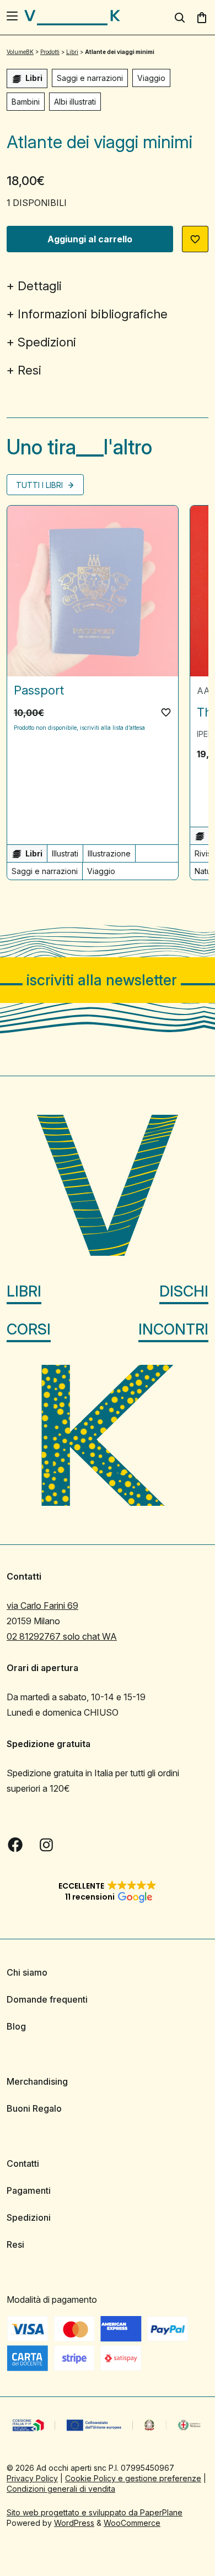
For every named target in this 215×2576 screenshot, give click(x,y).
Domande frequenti (47, 1999)
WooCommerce (132, 2523)
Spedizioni (47, 342)
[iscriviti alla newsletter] (108, 980)
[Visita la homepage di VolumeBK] (72, 18)
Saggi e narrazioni (90, 78)
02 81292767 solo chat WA (62, 1636)
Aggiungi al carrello (90, 239)
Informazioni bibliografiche (93, 314)
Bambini (26, 102)
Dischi (184, 1291)
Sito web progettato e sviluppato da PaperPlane (95, 2512)
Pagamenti (29, 2190)
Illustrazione (109, 853)
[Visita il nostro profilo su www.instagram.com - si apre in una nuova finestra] (46, 1845)
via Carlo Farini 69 (42, 1606)
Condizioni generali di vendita (61, 2489)
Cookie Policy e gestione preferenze (133, 2478)
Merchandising (37, 2081)
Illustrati (65, 853)
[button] (195, 239)
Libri (24, 1291)
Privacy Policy (32, 2478)
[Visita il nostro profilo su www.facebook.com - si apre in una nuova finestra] (15, 1845)
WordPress (74, 2523)
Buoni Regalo (34, 2108)
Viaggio (151, 78)
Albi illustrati (75, 102)
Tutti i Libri (41, 485)
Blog (16, 2026)
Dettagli (40, 286)
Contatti (23, 2163)
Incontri (173, 1329)
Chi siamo (27, 1972)
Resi (29, 370)
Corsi (29, 1329)
